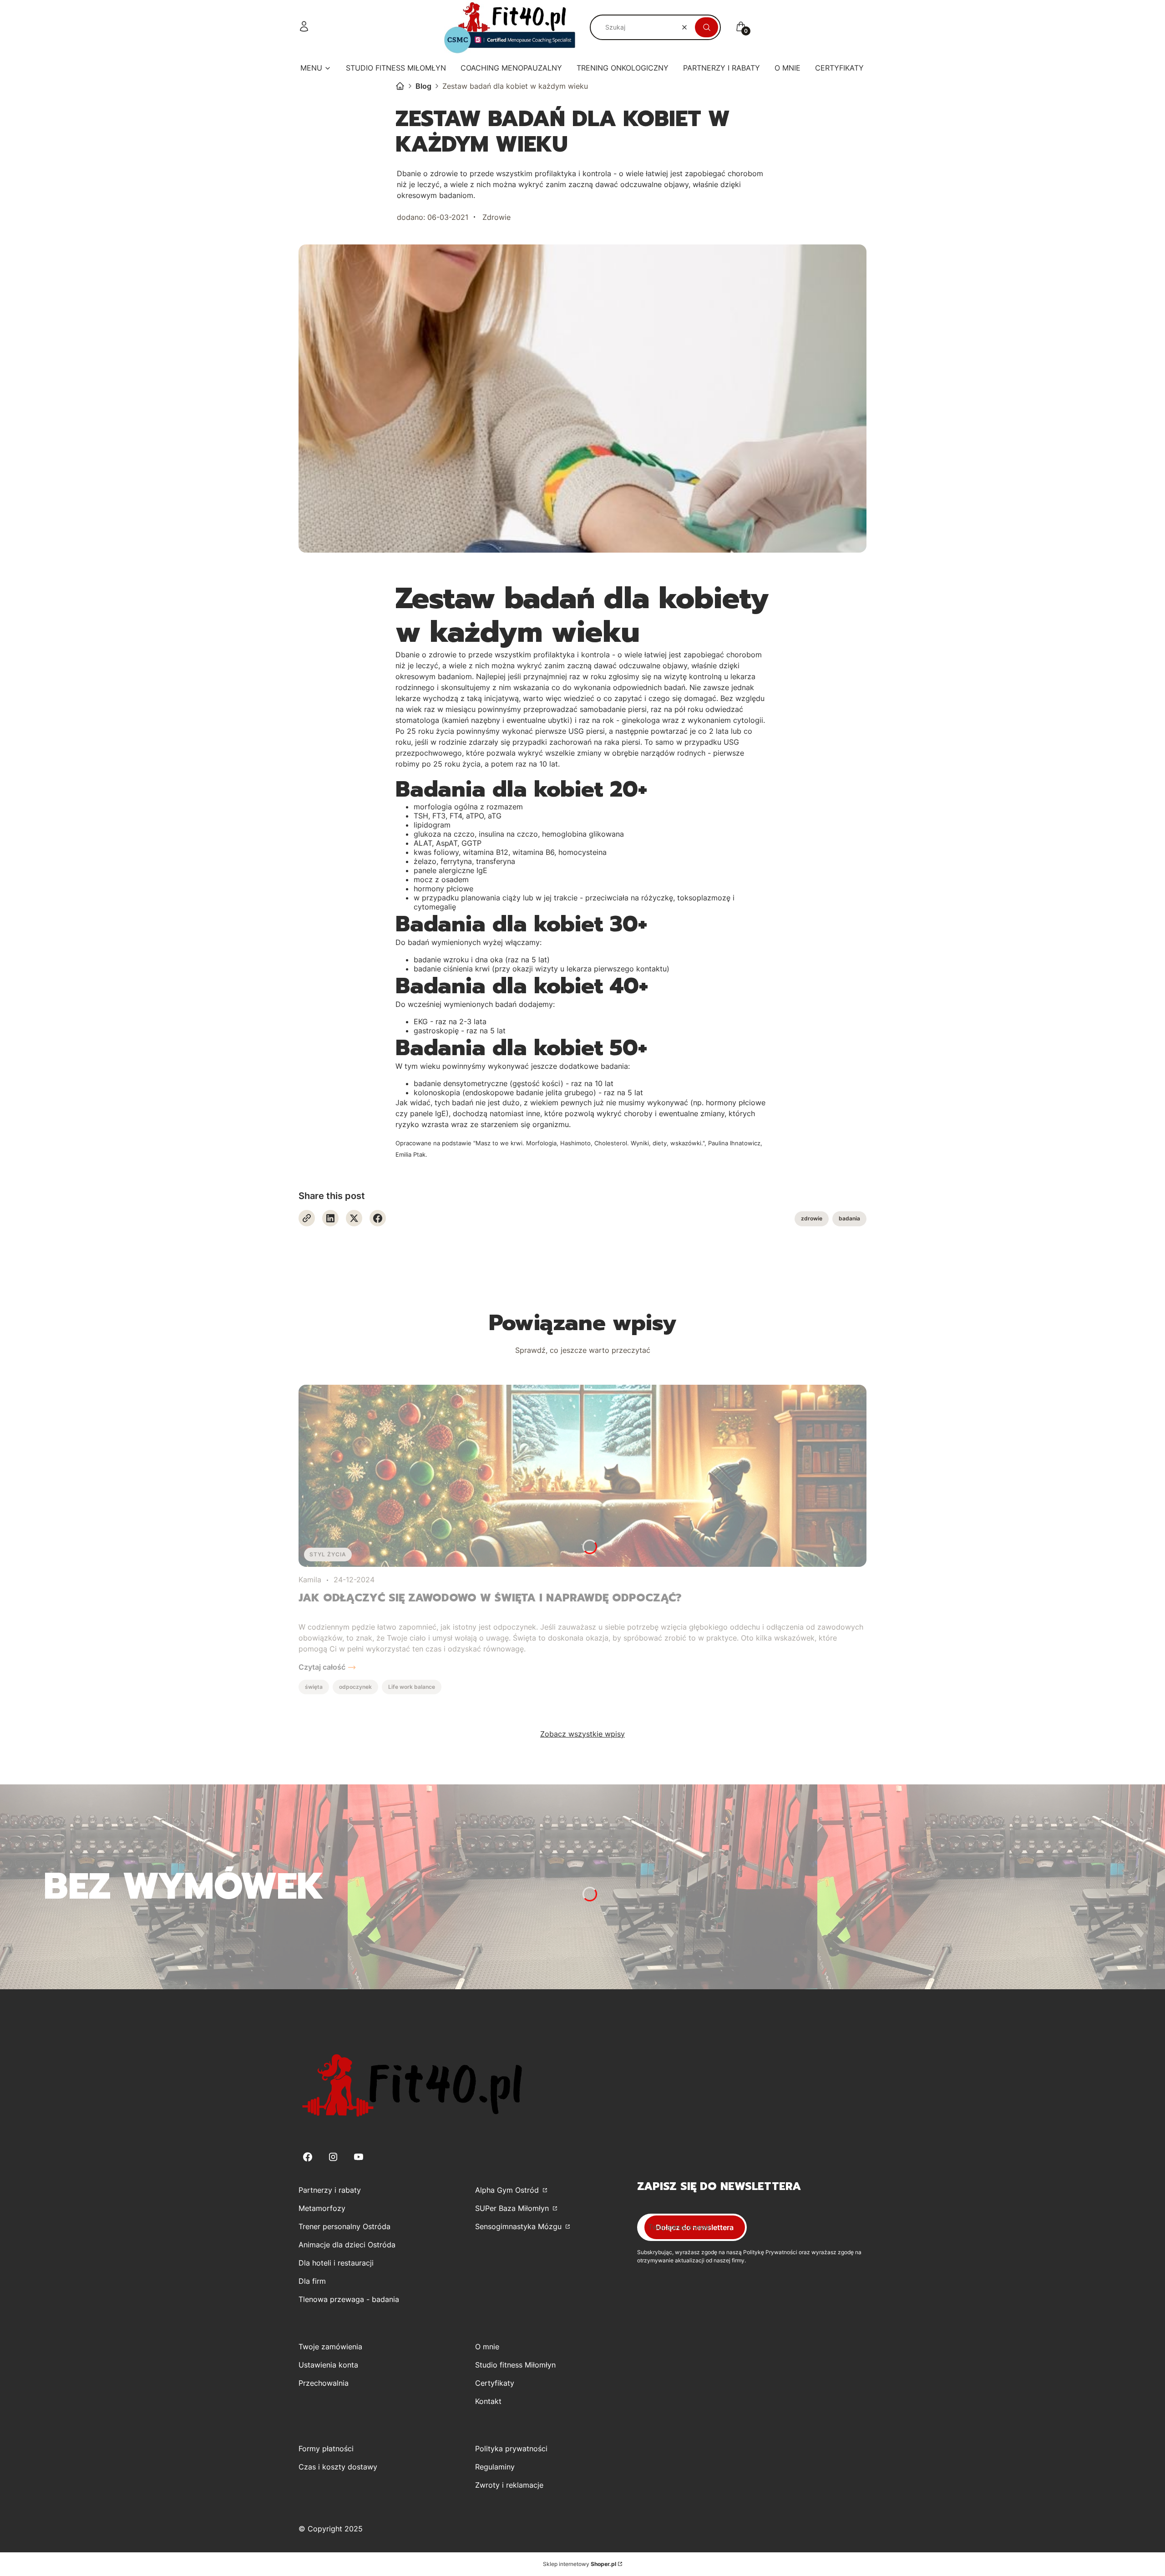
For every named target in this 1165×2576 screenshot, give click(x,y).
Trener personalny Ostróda (344, 2226)
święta (314, 1687)
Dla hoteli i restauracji (336, 2263)
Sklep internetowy (580, 2564)
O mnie (487, 2347)
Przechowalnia (324, 2383)
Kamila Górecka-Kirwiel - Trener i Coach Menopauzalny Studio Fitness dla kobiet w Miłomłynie (400, 86)
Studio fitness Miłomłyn (515, 2365)
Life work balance (412, 1687)
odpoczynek (355, 1687)
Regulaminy (495, 2467)
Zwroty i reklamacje (509, 2485)
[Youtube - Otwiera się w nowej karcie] (359, 2157)
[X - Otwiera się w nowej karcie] (354, 1218)
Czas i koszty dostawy (338, 2467)
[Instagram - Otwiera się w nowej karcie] (333, 2157)
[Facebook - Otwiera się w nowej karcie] (378, 1218)
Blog (423, 86)
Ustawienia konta (328, 2365)
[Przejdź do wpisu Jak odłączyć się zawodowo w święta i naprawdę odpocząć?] (582, 1476)
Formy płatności (326, 2449)
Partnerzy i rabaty (330, 2190)
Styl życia (328, 1554)
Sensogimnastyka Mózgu (519, 2226)
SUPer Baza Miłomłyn (513, 2208)
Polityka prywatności (511, 2449)
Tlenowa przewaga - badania (349, 2299)
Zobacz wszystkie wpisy (582, 1734)
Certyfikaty (495, 2383)
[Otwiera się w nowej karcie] (307, 1218)
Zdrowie (496, 217)
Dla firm (312, 2281)
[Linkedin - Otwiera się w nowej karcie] (330, 1218)
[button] (707, 27)
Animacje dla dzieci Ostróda (347, 2245)
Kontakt (488, 2401)
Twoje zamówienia (330, 2347)
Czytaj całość (322, 1667)
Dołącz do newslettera (695, 2227)
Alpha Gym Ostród (508, 2190)
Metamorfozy (322, 2208)
